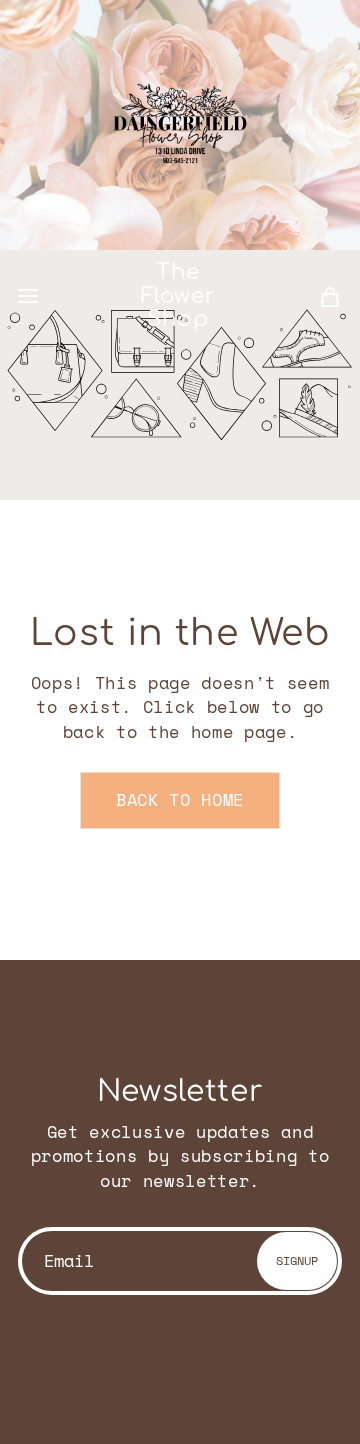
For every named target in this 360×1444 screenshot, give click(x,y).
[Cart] (330, 296)
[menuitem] (330, 296)
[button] (28, 296)
